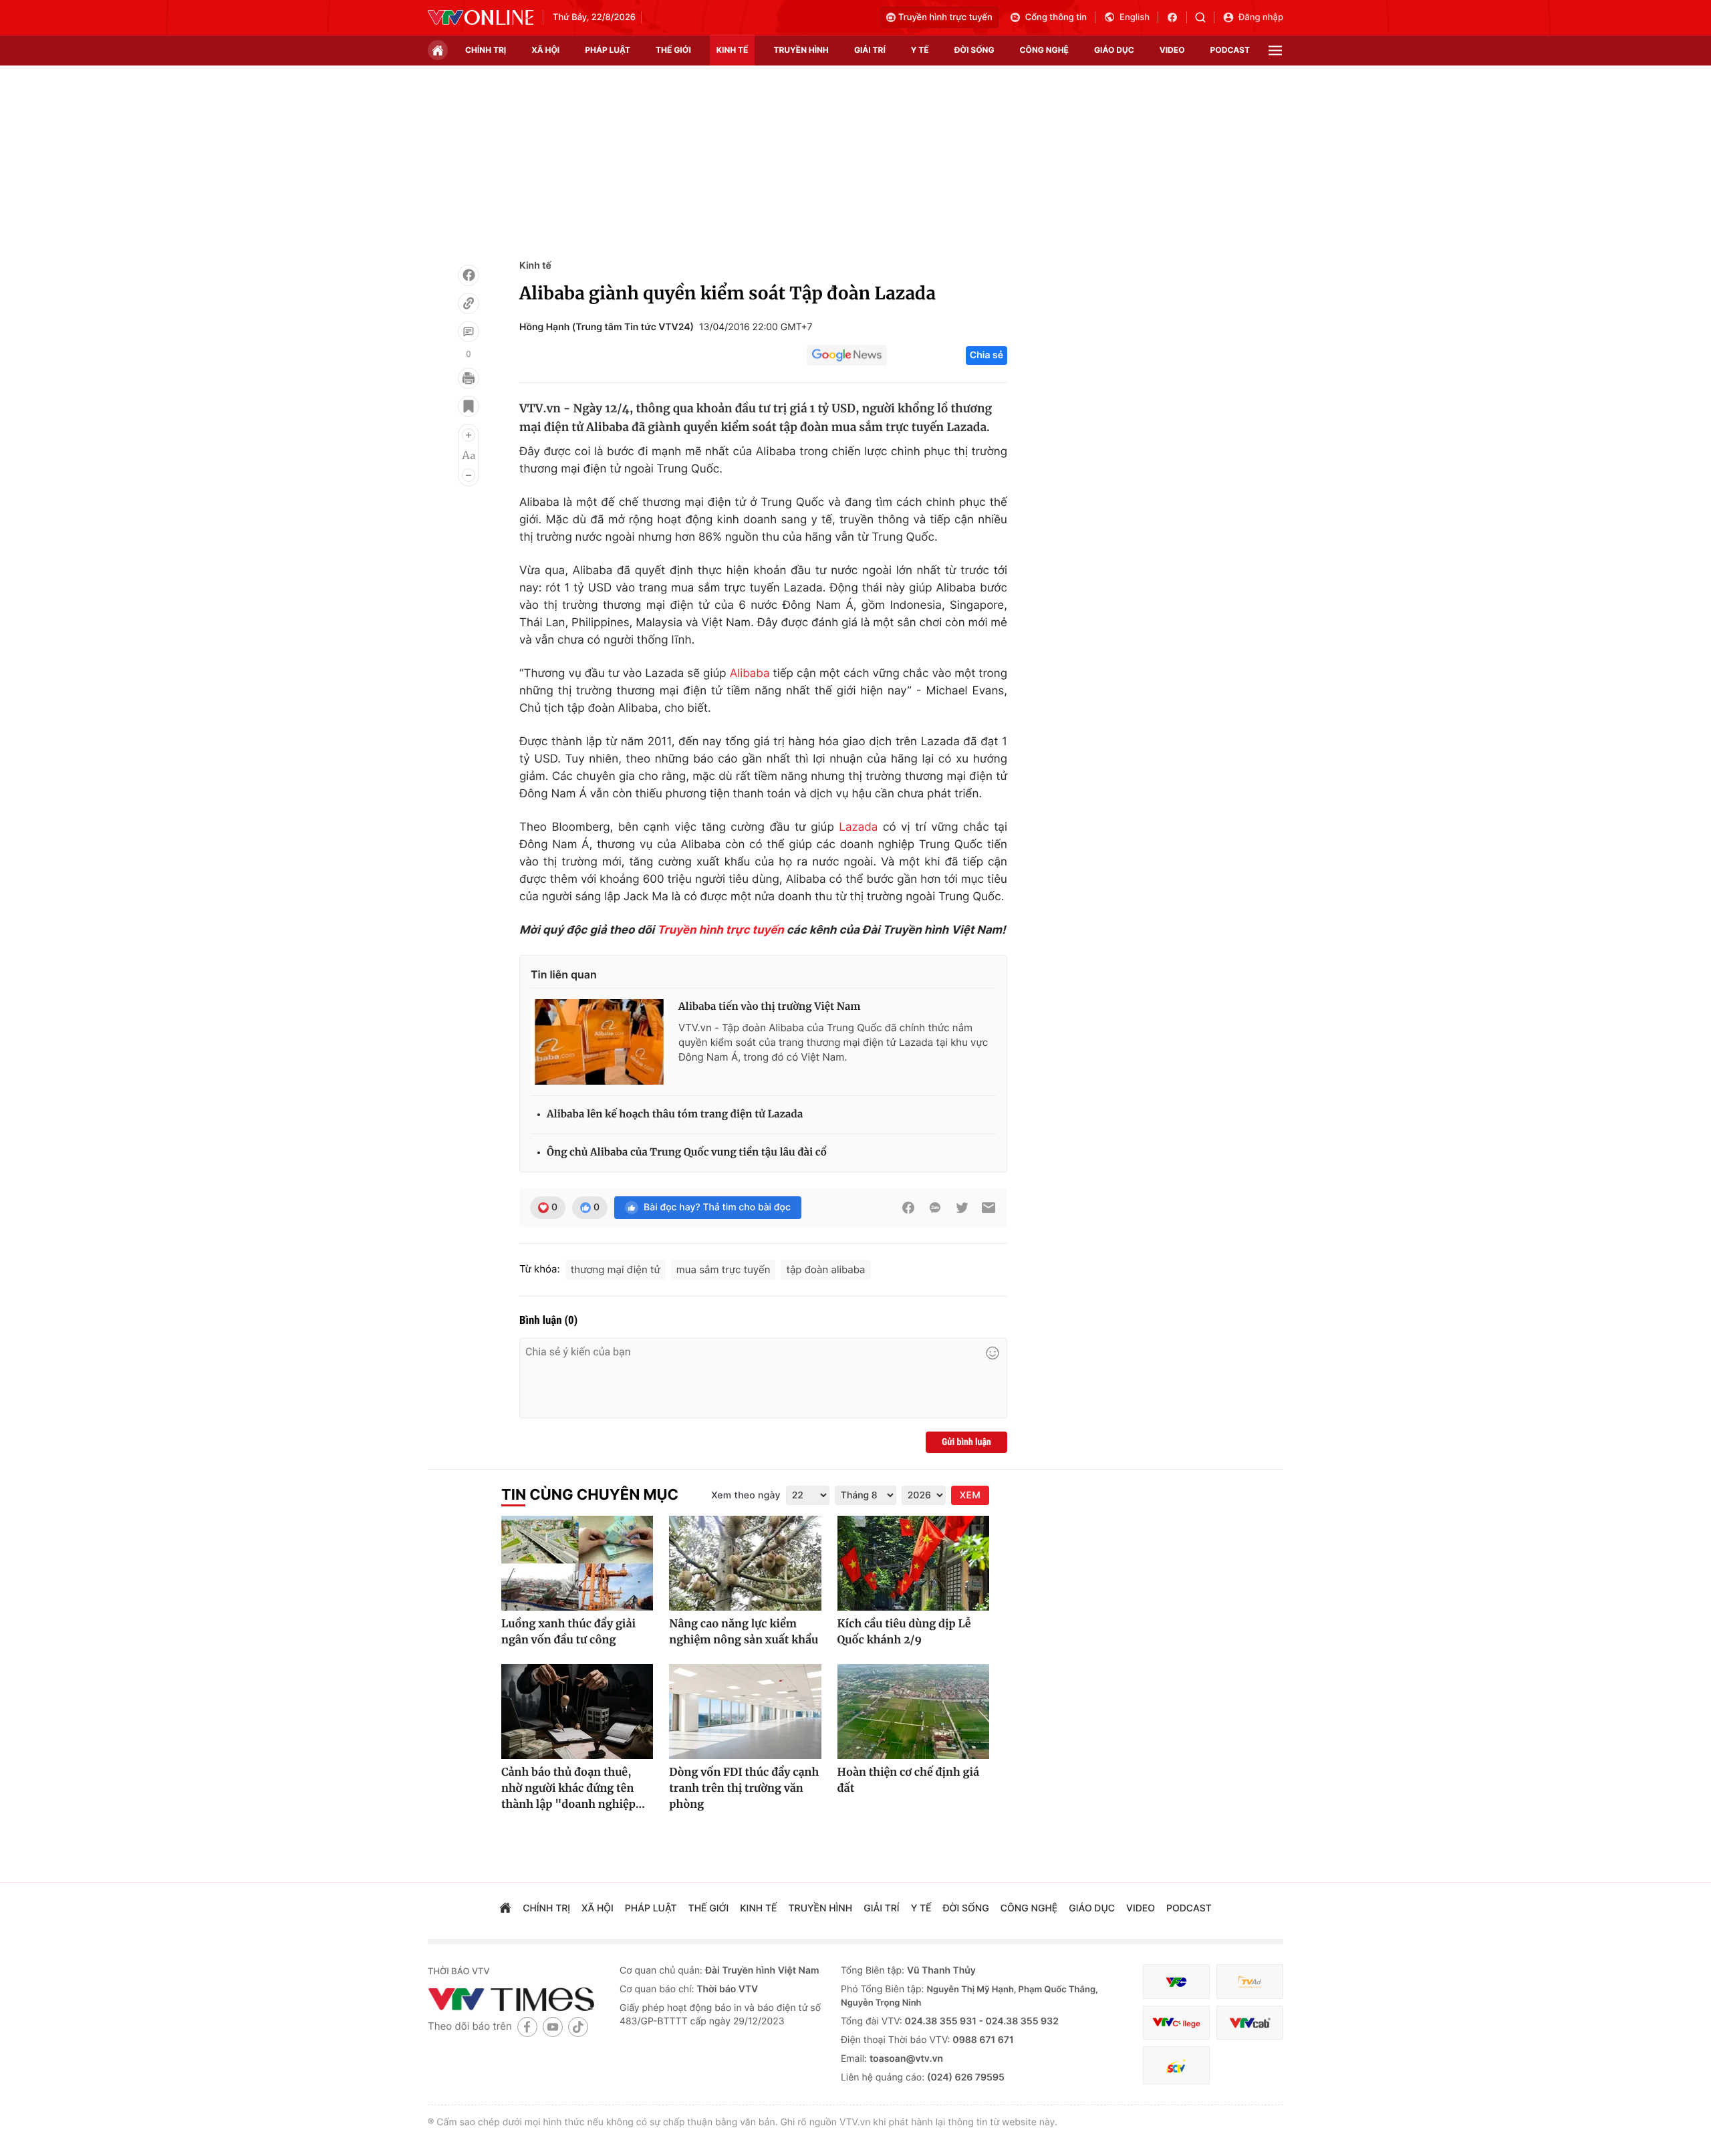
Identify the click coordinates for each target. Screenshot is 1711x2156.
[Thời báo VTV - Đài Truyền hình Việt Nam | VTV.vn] (481, 17)
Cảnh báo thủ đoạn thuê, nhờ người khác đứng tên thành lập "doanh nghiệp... (573, 1788)
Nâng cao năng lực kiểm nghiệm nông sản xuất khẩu (744, 1632)
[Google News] (847, 356)
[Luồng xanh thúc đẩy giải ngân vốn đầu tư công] (577, 1563)
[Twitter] (962, 1208)
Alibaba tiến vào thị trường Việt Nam (769, 1007)
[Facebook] (469, 275)
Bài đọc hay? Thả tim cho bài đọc (717, 1207)
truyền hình (801, 50)
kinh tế (733, 50)
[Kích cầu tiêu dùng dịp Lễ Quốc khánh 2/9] (913, 1563)
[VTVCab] (1250, 2023)
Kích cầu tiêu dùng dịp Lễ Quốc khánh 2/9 (904, 1632)
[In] (469, 378)
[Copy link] (469, 303)
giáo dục (1114, 50)
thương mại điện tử (616, 1269)
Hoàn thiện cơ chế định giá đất (908, 1780)
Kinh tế (535, 266)
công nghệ (1044, 50)
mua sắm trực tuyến (723, 1269)
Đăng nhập (1261, 17)
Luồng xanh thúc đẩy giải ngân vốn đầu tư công (568, 1632)
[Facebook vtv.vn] (1177, 17)
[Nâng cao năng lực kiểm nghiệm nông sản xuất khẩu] (745, 1563)
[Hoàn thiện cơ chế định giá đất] (913, 1712)
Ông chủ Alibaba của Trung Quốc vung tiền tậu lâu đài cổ (687, 1153)
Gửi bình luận (966, 1442)
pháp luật (608, 50)
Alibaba (750, 674)
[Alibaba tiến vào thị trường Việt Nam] (599, 1042)
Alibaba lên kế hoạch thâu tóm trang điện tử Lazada (675, 1114)
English (1135, 17)
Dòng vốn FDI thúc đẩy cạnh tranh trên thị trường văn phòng (744, 1788)
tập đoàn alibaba (825, 1269)
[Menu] (1275, 50)
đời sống (974, 50)
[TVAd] (1250, 1982)
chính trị (486, 50)
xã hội (545, 50)
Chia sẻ (986, 355)
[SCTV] (1176, 2065)
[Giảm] (469, 475)
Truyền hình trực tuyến (945, 17)
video (1172, 50)
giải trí (870, 50)
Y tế (920, 50)
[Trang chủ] (438, 50)
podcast (1230, 50)
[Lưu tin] (469, 406)
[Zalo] (935, 1208)
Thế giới (673, 50)
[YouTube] (553, 2027)
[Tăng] (469, 435)
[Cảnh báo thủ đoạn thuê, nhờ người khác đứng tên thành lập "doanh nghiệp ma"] (577, 1712)
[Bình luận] (469, 331)
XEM (970, 1495)
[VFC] (1176, 1982)
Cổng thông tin (1056, 17)
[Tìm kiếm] (1205, 17)
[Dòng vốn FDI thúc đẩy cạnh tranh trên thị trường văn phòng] (745, 1712)
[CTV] (1176, 2023)
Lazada (858, 827)
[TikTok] (578, 2027)
